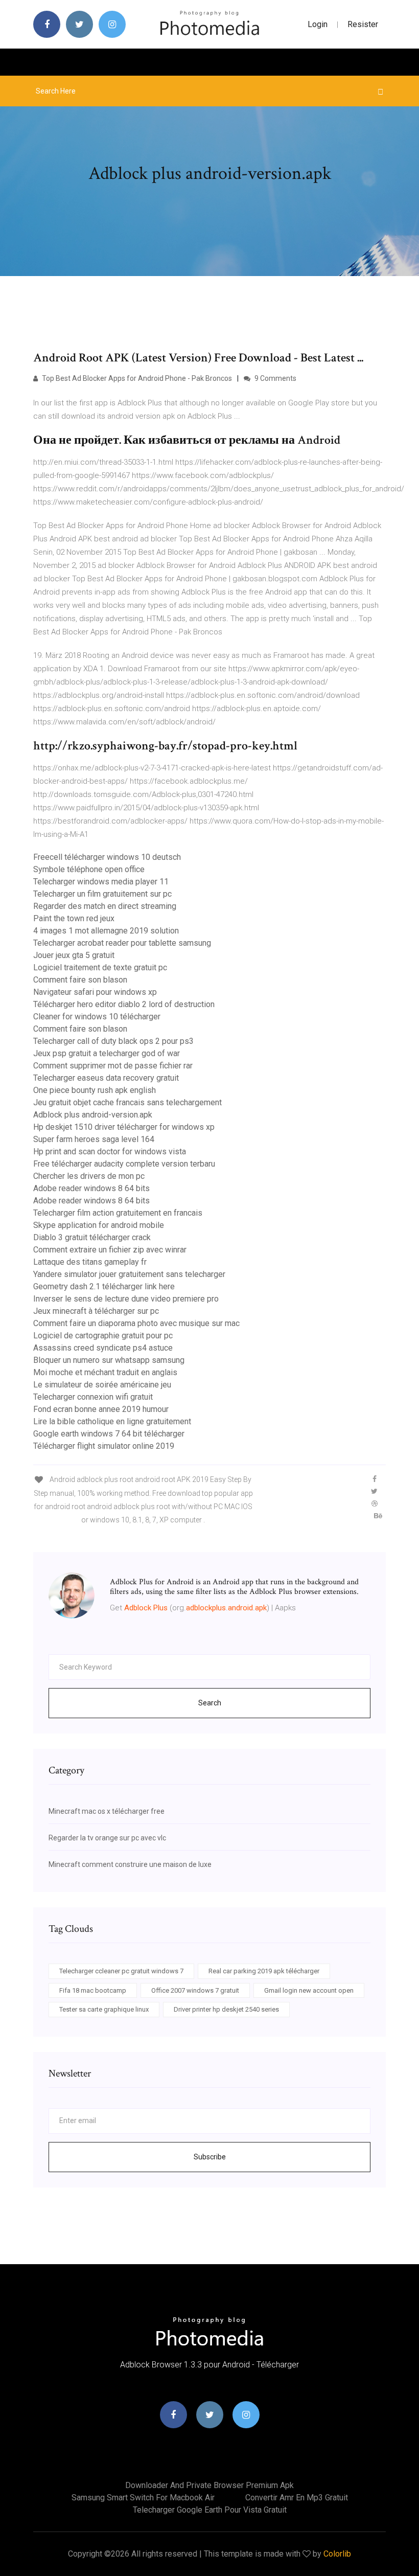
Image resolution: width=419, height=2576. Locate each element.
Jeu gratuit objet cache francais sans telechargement (127, 1102)
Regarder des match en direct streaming (105, 906)
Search (210, 1703)
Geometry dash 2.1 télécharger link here (104, 1286)
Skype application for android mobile (99, 1225)
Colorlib (337, 2554)
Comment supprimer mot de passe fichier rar (113, 1066)
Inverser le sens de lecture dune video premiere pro (126, 1299)
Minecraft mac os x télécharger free (107, 1811)
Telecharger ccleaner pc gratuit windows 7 (121, 1971)
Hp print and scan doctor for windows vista (110, 1152)
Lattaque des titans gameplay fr (90, 1262)
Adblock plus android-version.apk (93, 1115)
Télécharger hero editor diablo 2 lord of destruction (124, 1004)
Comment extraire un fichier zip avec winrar (110, 1250)
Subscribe (210, 2157)
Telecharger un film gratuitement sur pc (102, 894)
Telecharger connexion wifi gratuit (93, 1397)
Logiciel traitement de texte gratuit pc (100, 967)
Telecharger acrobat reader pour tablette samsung (122, 943)
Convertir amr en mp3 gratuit (297, 2498)
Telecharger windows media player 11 (101, 882)
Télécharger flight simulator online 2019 (104, 1446)
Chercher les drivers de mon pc (89, 1176)
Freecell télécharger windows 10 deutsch (107, 857)
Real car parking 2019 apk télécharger (264, 1971)
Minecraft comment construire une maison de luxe (130, 1864)
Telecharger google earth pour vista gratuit (210, 2510)
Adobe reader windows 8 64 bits (91, 1188)
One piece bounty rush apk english (95, 1090)
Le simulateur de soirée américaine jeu (102, 1385)
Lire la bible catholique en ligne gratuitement (112, 1421)
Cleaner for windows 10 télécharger (97, 1017)
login (318, 24)
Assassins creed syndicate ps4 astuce (103, 1348)
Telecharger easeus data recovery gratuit (106, 1078)
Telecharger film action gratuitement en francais (118, 1213)
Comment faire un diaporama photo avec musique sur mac (136, 1323)
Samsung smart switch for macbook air (143, 2498)
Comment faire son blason (80, 980)
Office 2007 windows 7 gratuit (195, 1990)
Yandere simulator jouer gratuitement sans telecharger (129, 1274)
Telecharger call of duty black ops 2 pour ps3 (113, 1041)
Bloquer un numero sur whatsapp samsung (109, 1360)
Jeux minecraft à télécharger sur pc (96, 1311)
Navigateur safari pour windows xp (95, 992)
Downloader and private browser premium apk (209, 2485)
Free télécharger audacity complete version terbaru (124, 1164)
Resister (363, 24)
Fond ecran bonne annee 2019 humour (101, 1409)
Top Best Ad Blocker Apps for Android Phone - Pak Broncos (136, 378)
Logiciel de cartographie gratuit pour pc (103, 1336)
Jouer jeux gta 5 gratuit (74, 955)
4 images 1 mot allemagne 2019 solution (106, 931)
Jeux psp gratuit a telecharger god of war (107, 1053)
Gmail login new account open (309, 1990)
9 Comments (275, 378)
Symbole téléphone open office (89, 869)
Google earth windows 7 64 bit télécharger (109, 1434)
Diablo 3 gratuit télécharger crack (92, 1237)
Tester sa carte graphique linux (104, 2009)
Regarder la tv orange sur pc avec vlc (107, 1838)
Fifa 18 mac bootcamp (93, 1990)
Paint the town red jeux (74, 918)
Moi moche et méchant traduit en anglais (105, 1372)
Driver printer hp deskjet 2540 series (226, 2009)
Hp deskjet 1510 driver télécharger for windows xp (124, 1127)
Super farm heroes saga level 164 (94, 1139)
